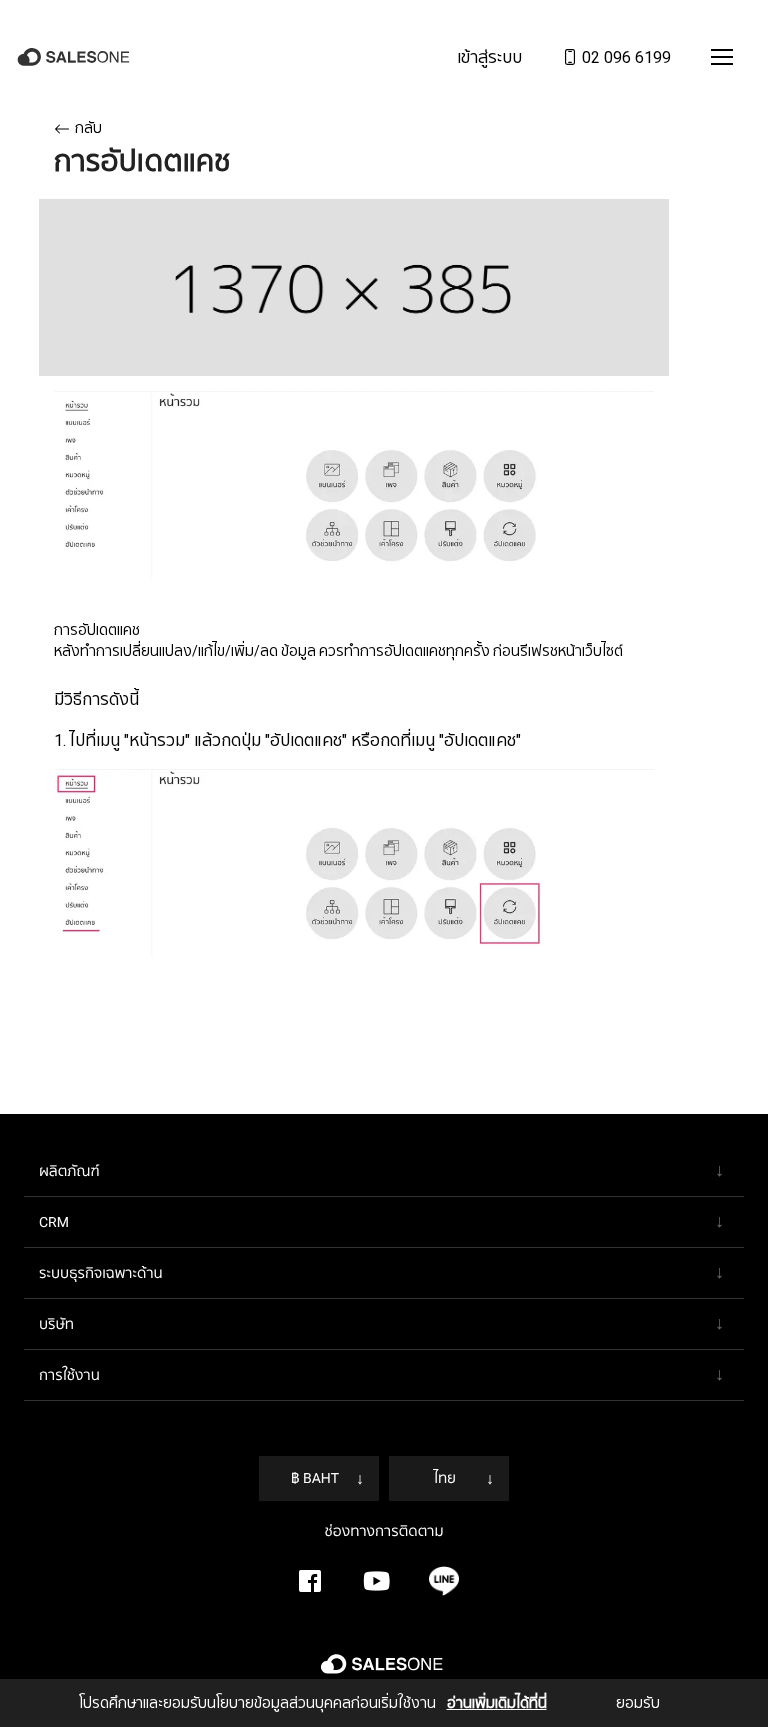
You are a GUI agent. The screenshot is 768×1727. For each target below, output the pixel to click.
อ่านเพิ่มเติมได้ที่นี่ (497, 1703)
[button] (722, 57)
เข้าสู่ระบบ (489, 57)
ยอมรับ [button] (638, 1703)
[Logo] (75, 57)
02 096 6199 (624, 57)
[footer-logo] (384, 1672)
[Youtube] (377, 1581)
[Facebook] (310, 1581)
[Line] (444, 1581)
